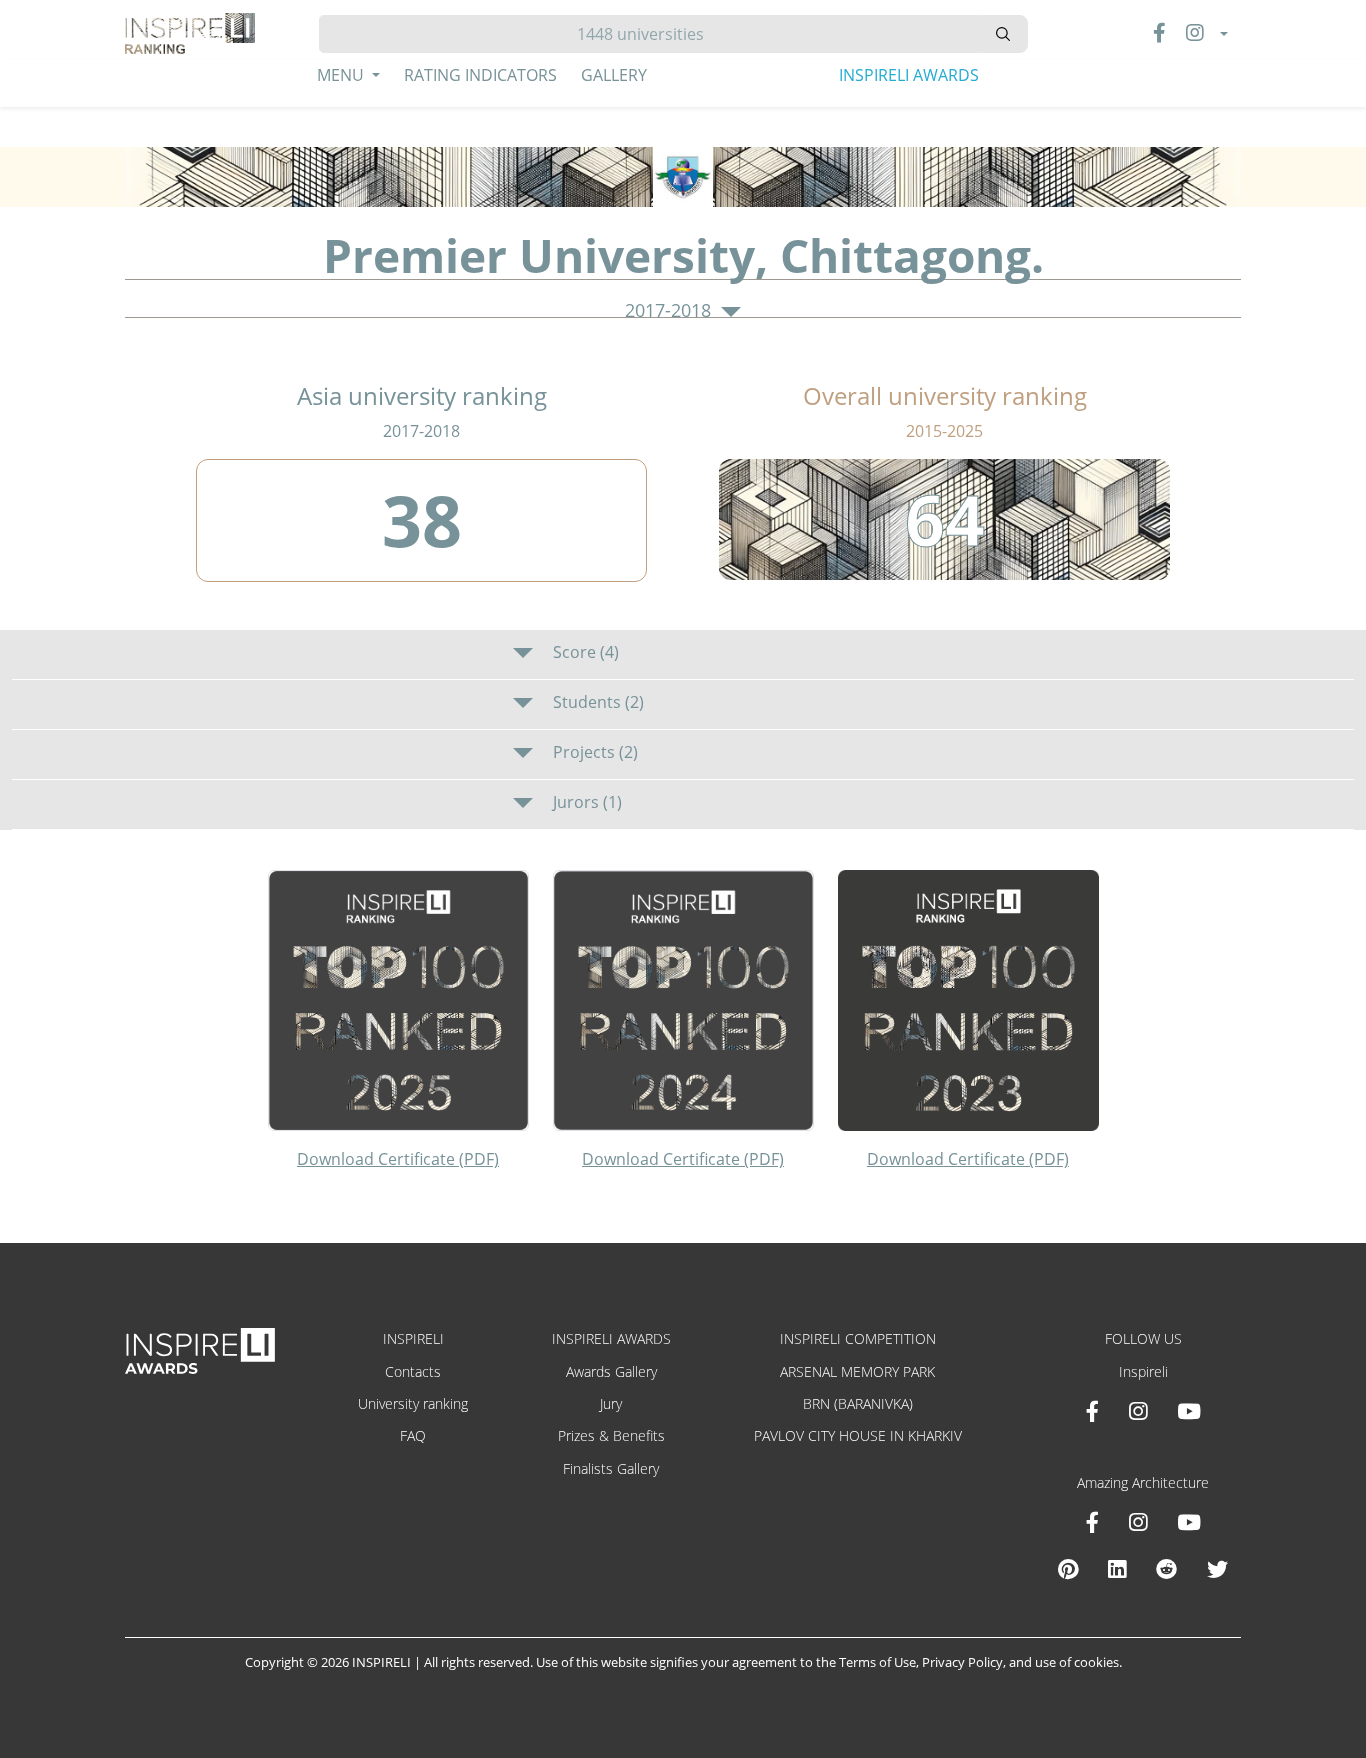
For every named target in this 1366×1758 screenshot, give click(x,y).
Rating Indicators (480, 75)
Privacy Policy (962, 1662)
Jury (611, 1403)
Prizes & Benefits (611, 1435)
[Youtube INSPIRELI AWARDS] (1189, 1411)
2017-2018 (670, 311)
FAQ (413, 1435)
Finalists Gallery (611, 1468)
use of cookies (1077, 1662)
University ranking (413, 1403)
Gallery (614, 75)
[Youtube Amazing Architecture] (1189, 1522)
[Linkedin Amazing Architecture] (1117, 1569)
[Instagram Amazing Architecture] (1138, 1522)
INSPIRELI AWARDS (909, 75)
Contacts (413, 1371)
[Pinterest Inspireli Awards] (1068, 1569)
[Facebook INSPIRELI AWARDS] (1092, 1411)
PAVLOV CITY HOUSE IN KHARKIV (858, 1435)
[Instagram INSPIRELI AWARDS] (1138, 1411)
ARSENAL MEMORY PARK (857, 1371)
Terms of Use (877, 1662)
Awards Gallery (611, 1371)
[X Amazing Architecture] (1217, 1569)
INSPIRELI (413, 1338)
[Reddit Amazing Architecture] (1166, 1569)
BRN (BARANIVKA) (858, 1403)
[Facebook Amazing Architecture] (1092, 1522)
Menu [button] (342, 75)
